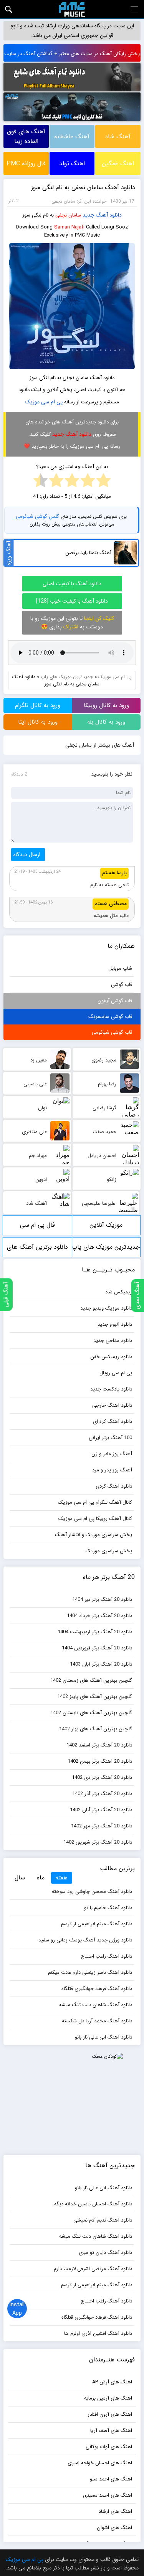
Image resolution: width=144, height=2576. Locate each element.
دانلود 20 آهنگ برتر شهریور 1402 (98, 1842)
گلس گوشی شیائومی (37, 516)
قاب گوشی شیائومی (112, 1032)
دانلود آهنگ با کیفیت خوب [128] (72, 601)
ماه (41, 1878)
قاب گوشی (122, 985)
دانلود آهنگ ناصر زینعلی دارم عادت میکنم (90, 1972)
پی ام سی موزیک (44, 402)
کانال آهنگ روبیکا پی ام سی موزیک (95, 1519)
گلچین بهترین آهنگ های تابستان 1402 (91, 1713)
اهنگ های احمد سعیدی (108, 2495)
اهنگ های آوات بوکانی (109, 2447)
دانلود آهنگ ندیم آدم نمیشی (103, 2220)
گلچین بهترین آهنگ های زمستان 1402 (91, 1680)
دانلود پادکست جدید (111, 1389)
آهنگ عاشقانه (72, 137)
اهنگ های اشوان (114, 2528)
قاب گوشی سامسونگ (110, 1017)
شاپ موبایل (120, 968)
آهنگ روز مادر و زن (112, 1454)
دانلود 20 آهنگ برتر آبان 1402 (101, 1810)
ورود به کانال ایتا (38, 722)
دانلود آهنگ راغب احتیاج (106, 1956)
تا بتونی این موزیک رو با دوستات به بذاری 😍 (72, 623)
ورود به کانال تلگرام (38, 705)
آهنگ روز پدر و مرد (112, 1470)
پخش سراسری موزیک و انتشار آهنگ (94, 1535)
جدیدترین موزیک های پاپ (67, 677)
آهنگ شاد (118, 137)
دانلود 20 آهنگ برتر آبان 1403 (101, 1664)
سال (20, 1878)
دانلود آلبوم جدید (115, 1324)
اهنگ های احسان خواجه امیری (100, 2463)
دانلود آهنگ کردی (114, 1486)
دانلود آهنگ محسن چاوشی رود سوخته (92, 1892)
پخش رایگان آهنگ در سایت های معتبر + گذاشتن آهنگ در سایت (72, 54)
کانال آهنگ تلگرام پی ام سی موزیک (95, 1502)
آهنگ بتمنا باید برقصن (88, 553)
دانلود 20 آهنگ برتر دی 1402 (102, 1778)
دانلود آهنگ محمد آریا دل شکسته (97, 2021)
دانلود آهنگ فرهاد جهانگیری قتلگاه (97, 1989)
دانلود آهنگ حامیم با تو (108, 1908)
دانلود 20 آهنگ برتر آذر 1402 (102, 1794)
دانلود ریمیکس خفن (111, 1357)
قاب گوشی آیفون (115, 1001)
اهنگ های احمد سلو (111, 2479)
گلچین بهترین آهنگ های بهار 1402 (96, 1729)
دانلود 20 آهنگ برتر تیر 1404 (102, 1600)
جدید (89, 215)
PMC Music (72, 9)
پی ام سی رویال (116, 1373)
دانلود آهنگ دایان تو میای (105, 2253)
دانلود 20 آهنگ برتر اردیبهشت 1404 (95, 1632)
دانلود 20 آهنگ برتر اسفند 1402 (99, 1745)
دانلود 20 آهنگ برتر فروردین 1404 (97, 1648)
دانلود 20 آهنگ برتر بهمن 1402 (100, 1761)
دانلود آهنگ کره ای (113, 1422)
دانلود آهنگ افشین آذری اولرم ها (98, 2333)
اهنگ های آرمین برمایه (108, 2398)
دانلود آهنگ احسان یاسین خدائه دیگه (93, 2204)
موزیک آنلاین (106, 1225)
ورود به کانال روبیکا (106, 705)
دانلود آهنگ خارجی (112, 1405)
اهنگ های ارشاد (115, 2511)
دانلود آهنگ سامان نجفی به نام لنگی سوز (83, 187)
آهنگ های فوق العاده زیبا (26, 136)
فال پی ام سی (37, 1225)
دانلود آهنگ (109, 215)
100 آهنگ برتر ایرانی (110, 1438)
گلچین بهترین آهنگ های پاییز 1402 (95, 1697)
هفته (61, 1878)
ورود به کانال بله (106, 722)
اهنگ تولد (72, 164)
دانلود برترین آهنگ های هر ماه (37, 1250)
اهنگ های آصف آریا (111, 2431)
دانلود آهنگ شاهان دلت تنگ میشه (96, 2005)
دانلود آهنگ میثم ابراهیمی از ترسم (97, 1924)
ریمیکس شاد (119, 1292)
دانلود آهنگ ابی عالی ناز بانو (103, 2037)
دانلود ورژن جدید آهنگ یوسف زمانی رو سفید (85, 1940)
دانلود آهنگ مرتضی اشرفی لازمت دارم (93, 2269)
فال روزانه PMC (26, 164)
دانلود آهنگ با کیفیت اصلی (72, 584)
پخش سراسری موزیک (109, 1551)
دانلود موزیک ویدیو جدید (106, 1308)
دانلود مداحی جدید (113, 1341)
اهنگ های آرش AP (112, 2382)
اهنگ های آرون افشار (110, 2414)
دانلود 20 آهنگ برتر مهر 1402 (102, 1826)
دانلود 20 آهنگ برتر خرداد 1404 (99, 1616)
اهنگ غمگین (118, 164)
